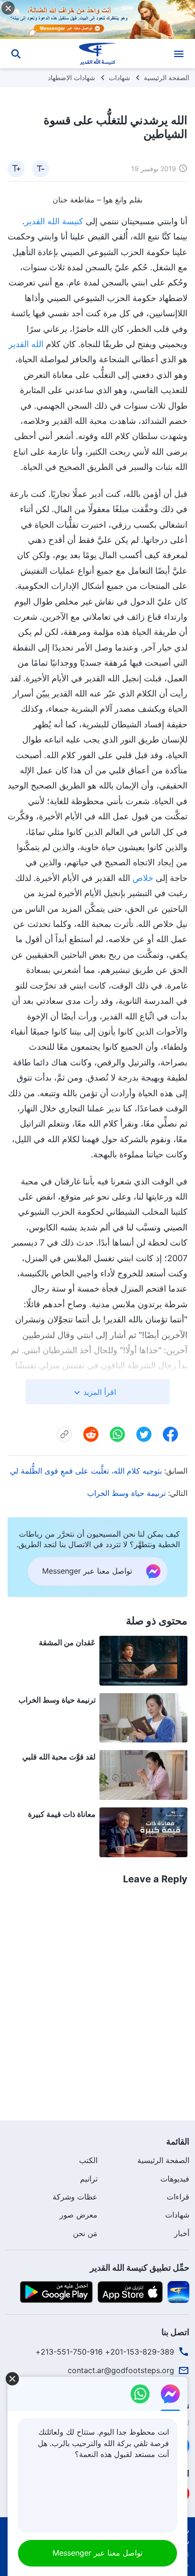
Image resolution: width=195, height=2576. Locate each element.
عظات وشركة (75, 2197)
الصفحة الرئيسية (167, 78)
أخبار (182, 2233)
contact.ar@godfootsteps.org (121, 2370)
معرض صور (79, 2215)
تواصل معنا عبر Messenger (97, 2553)
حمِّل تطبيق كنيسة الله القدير (140, 2268)
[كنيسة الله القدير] (98, 54)
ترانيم (89, 2179)
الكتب (88, 2160)
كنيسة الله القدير (54, 221)
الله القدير (26, 344)
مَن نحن (85, 2233)
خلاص (143, 878)
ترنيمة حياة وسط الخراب (126, 1493)
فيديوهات (175, 2179)
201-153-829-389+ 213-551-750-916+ (105, 2352)
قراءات (178, 2197)
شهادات (120, 78)
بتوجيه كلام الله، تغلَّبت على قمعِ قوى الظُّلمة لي (86, 1471)
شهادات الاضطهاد (71, 78)
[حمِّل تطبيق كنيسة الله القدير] (178, 2292)
